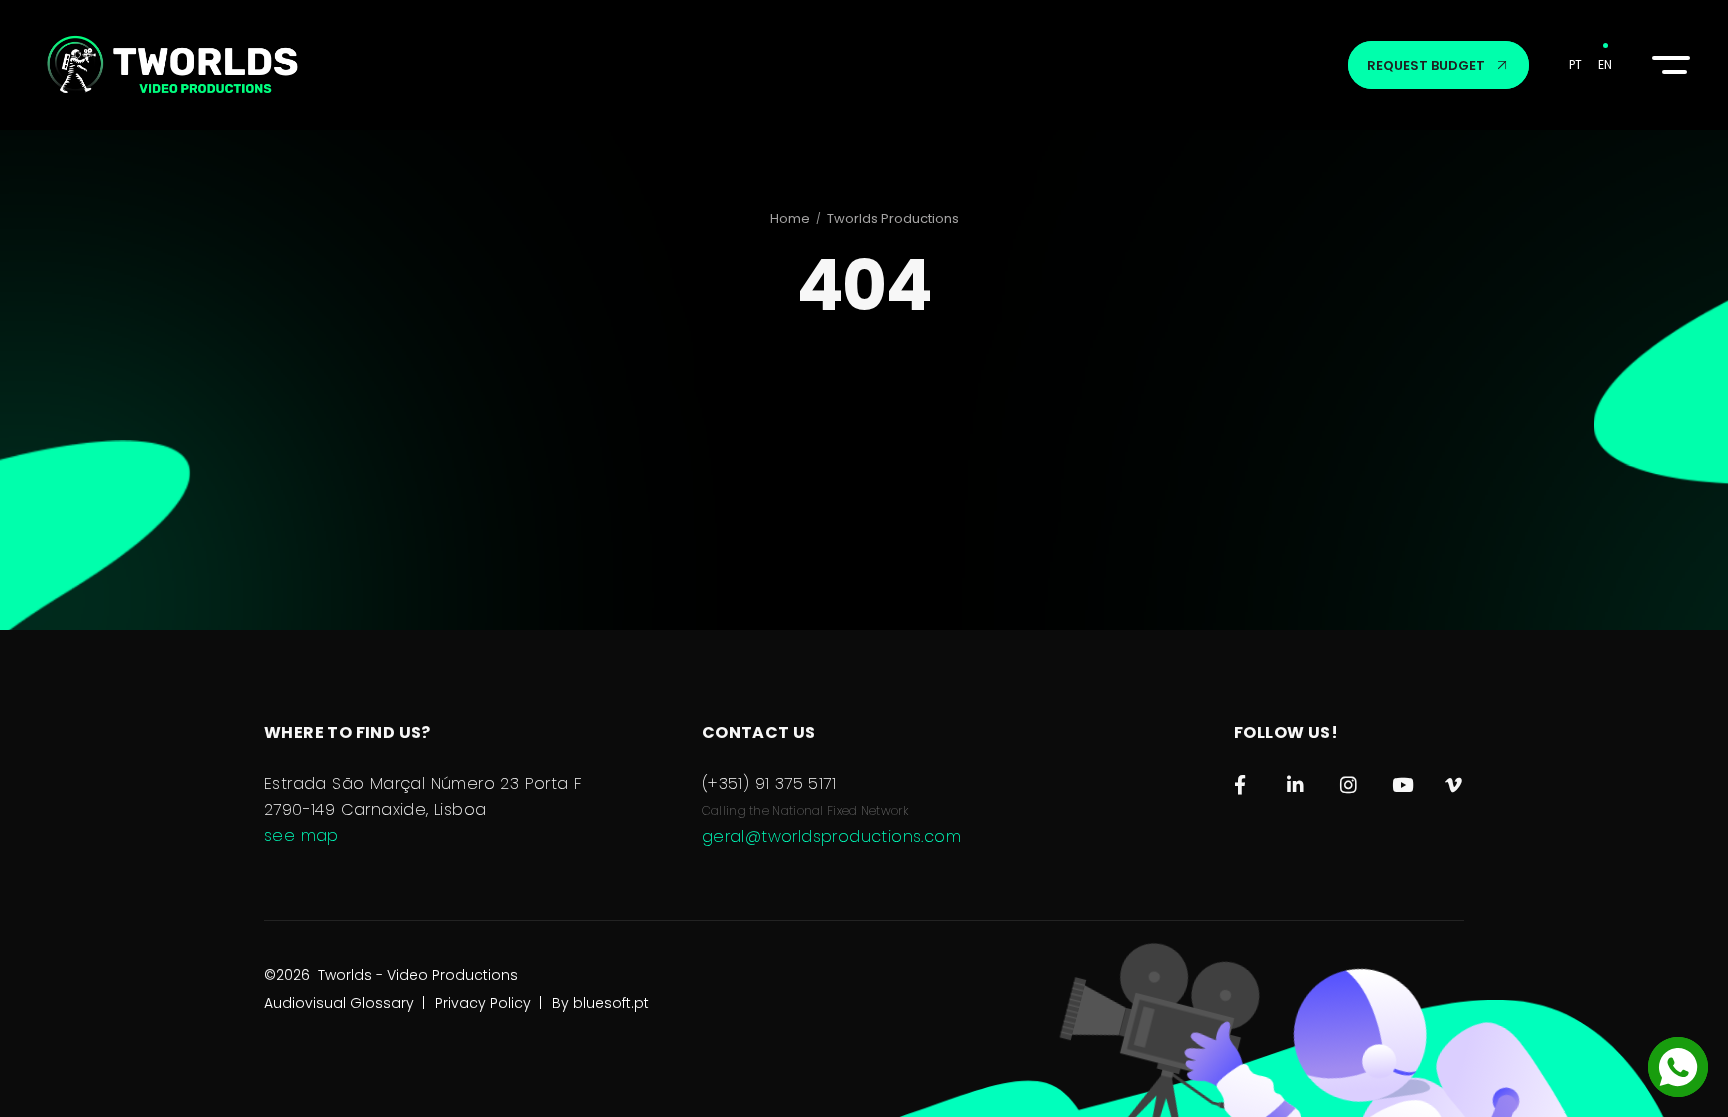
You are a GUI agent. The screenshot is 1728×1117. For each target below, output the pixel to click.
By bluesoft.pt (600, 1003)
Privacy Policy (483, 1003)
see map (301, 835)
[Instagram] (1349, 780)
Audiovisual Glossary (339, 1003)
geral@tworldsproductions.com (831, 836)
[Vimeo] (1454, 780)
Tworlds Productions (893, 218)
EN (1605, 64)
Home (790, 218)
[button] (1668, 65)
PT (1575, 64)
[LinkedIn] (1296, 780)
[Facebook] (1243, 780)
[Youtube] (1401, 780)
